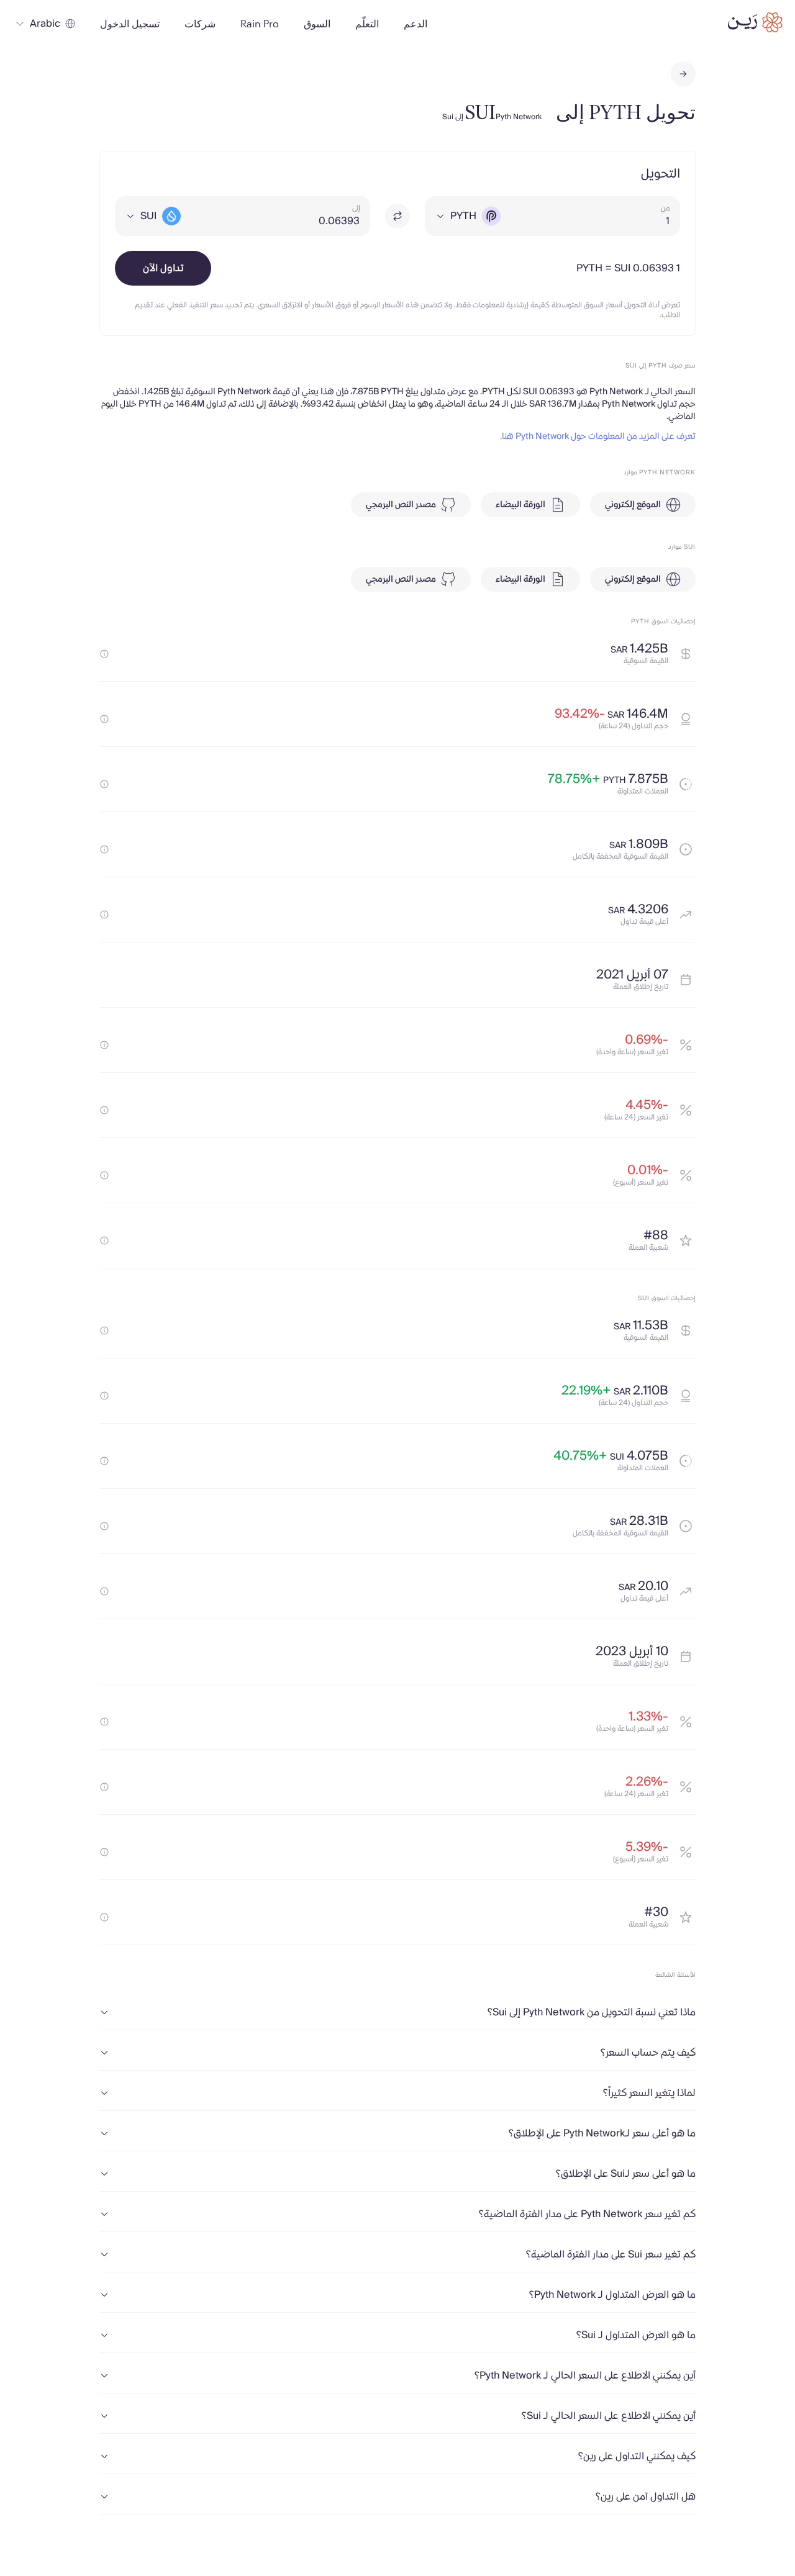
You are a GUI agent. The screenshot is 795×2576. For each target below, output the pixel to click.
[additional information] (104, 654)
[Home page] (755, 22)
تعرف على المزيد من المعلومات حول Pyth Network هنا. (598, 436)
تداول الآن (163, 268)
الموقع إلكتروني (633, 505)
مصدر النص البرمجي (401, 505)
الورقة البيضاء (520, 505)
